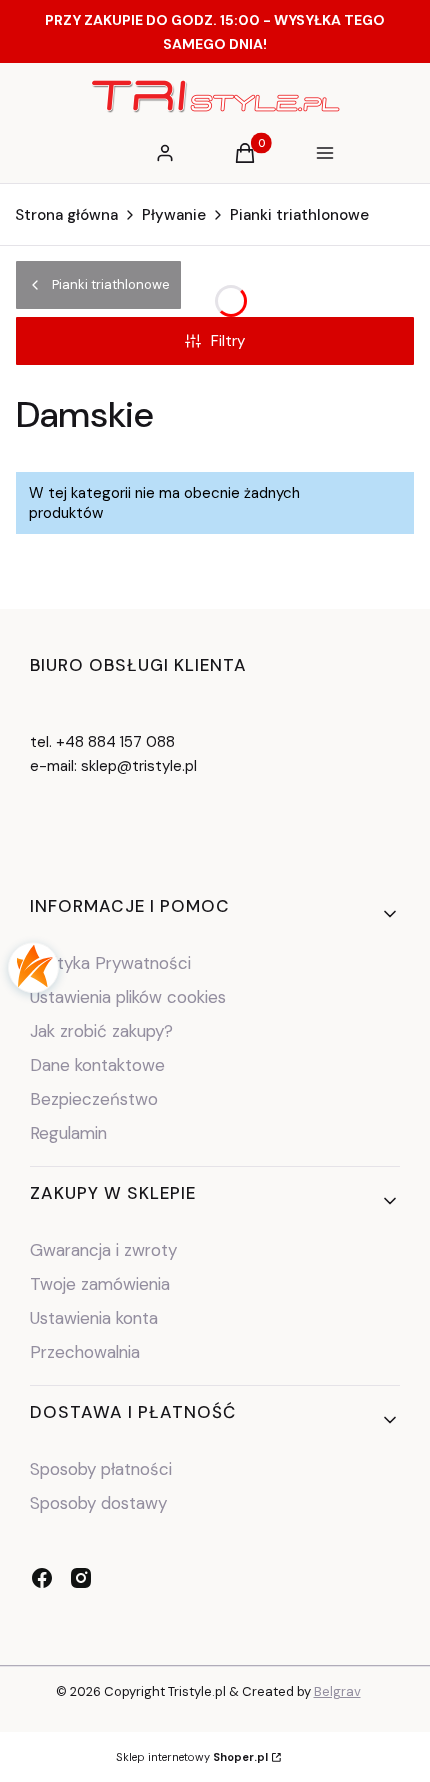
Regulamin (68, 1133)
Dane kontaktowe (97, 1065)
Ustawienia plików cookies (130, 997)
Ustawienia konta (94, 1318)
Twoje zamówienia (100, 1284)
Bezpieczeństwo (94, 1099)
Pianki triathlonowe (299, 215)
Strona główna (66, 215)
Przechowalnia (85, 1352)
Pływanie (174, 215)
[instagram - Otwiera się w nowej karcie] (81, 1578)
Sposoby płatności (101, 1469)
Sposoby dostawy (98, 1503)
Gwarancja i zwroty (103, 1250)
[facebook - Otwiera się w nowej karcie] (42, 1578)
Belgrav (337, 1691)
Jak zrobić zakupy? (101, 1031)
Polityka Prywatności (110, 963)
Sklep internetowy (192, 1757)
